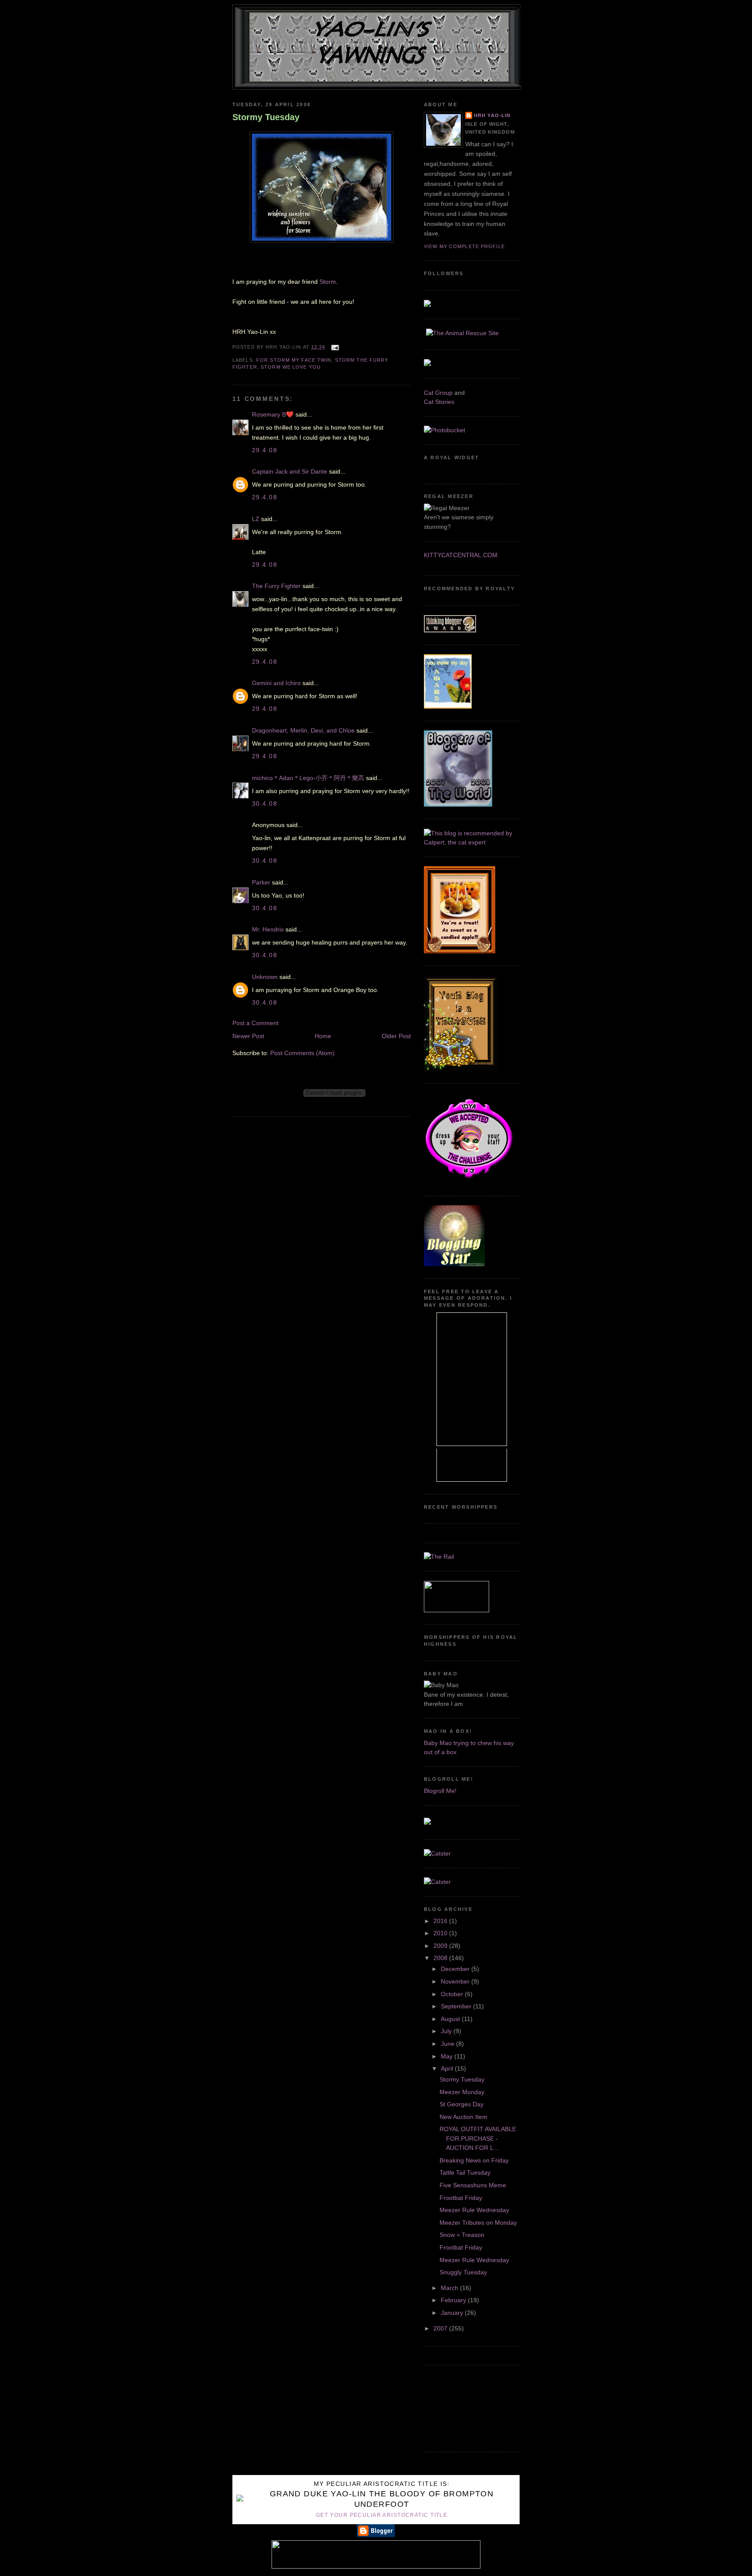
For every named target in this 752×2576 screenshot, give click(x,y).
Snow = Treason (462, 2235)
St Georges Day (462, 2104)
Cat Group (438, 393)
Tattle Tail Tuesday (465, 2172)
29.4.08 (265, 450)
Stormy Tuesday (266, 117)
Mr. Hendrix (268, 929)
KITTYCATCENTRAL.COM (461, 555)
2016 (441, 1921)
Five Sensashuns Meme (473, 2185)
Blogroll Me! (440, 1791)
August (451, 2019)
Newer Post (248, 1036)
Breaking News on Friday (474, 2160)
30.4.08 (265, 804)
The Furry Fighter (276, 586)
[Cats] (472, 842)
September (457, 2006)
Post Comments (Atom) (302, 1053)
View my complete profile (464, 246)
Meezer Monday (462, 2092)
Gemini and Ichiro (276, 683)
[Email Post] (334, 347)
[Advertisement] (463, 2407)
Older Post (396, 1036)
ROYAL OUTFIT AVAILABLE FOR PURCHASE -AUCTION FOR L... (478, 2138)
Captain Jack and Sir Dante (290, 471)
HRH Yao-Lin (492, 115)
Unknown (265, 977)
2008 (441, 1958)
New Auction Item (463, 2117)
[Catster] (437, 1853)
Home (323, 1036)
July (447, 2031)
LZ (256, 519)
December (456, 1969)
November (456, 1981)
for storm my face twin (294, 360)
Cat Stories (439, 402)
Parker (261, 882)
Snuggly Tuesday (463, 2272)
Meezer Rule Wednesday (474, 2210)
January (453, 2313)
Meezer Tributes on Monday (478, 2223)
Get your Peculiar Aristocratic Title (382, 2515)
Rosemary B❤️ (273, 414)
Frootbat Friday (461, 2198)
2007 (441, 2328)
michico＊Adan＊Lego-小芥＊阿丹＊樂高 (308, 778)
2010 (441, 1933)
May (448, 2056)
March (450, 2288)
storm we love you (291, 367)
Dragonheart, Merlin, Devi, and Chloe (303, 730)
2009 (441, 1946)
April (448, 2068)
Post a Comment (255, 1023)
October (453, 1994)
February (454, 2300)
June (448, 2044)
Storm (328, 282)
